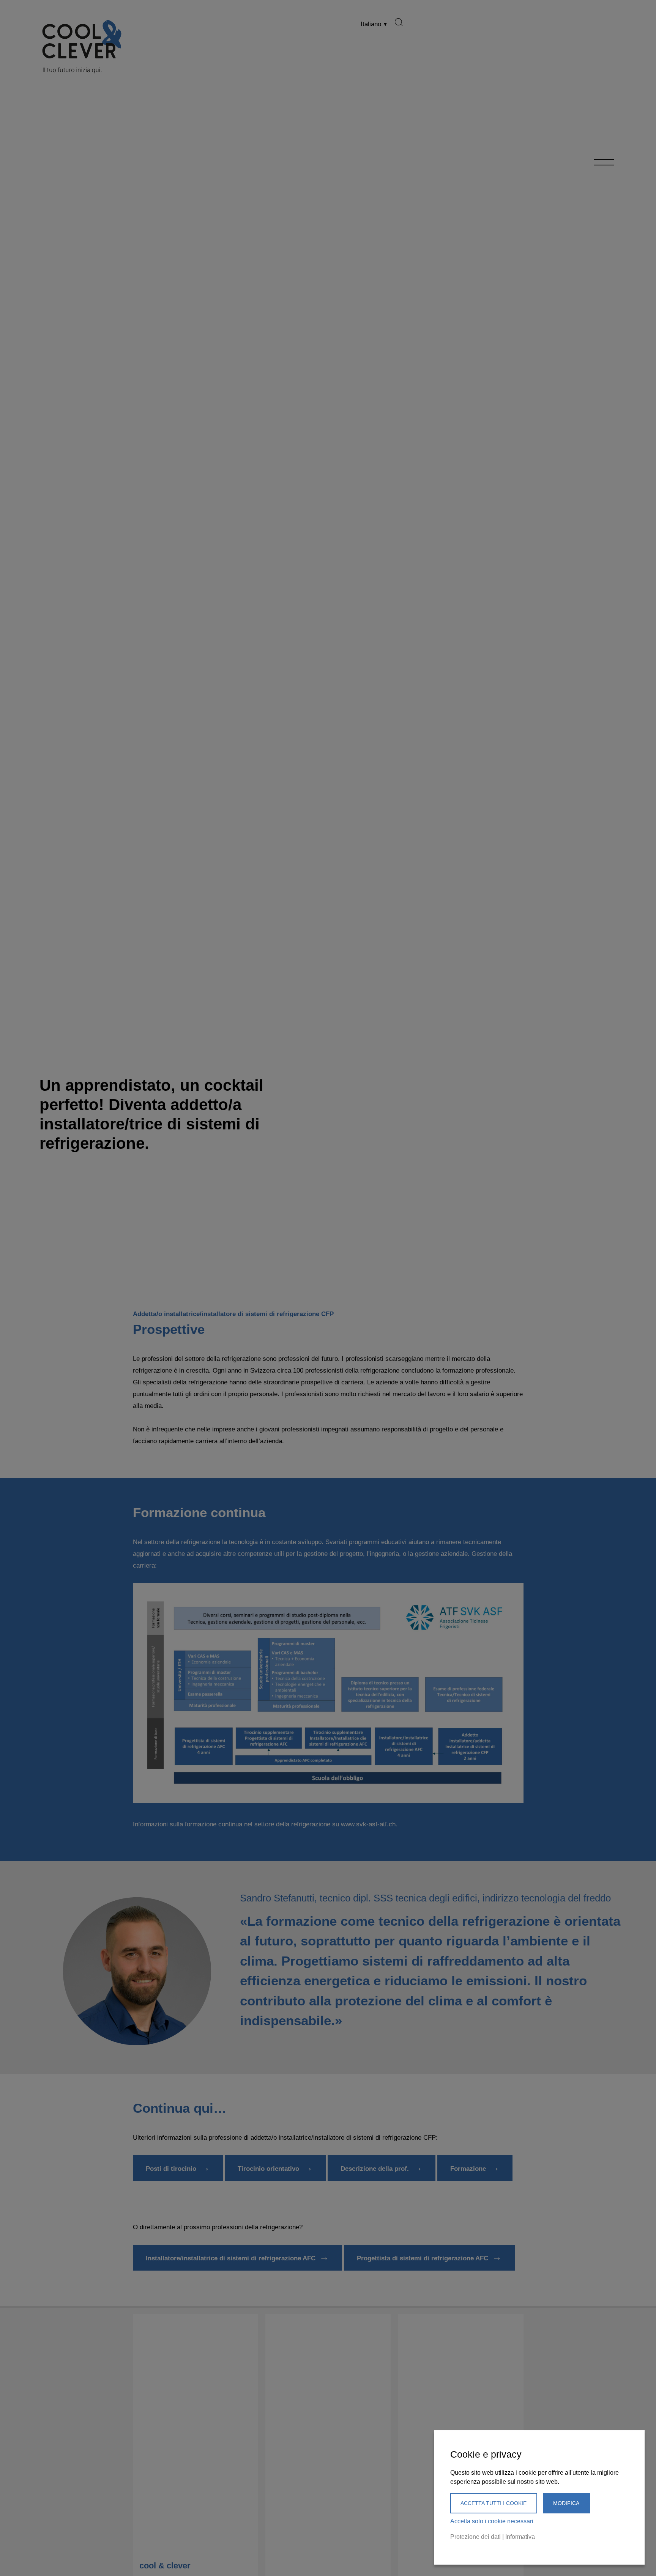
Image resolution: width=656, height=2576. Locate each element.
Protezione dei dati (475, 2537)
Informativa (520, 2537)
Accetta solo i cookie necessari (492, 2521)
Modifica (566, 2503)
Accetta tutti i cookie (494, 2503)
